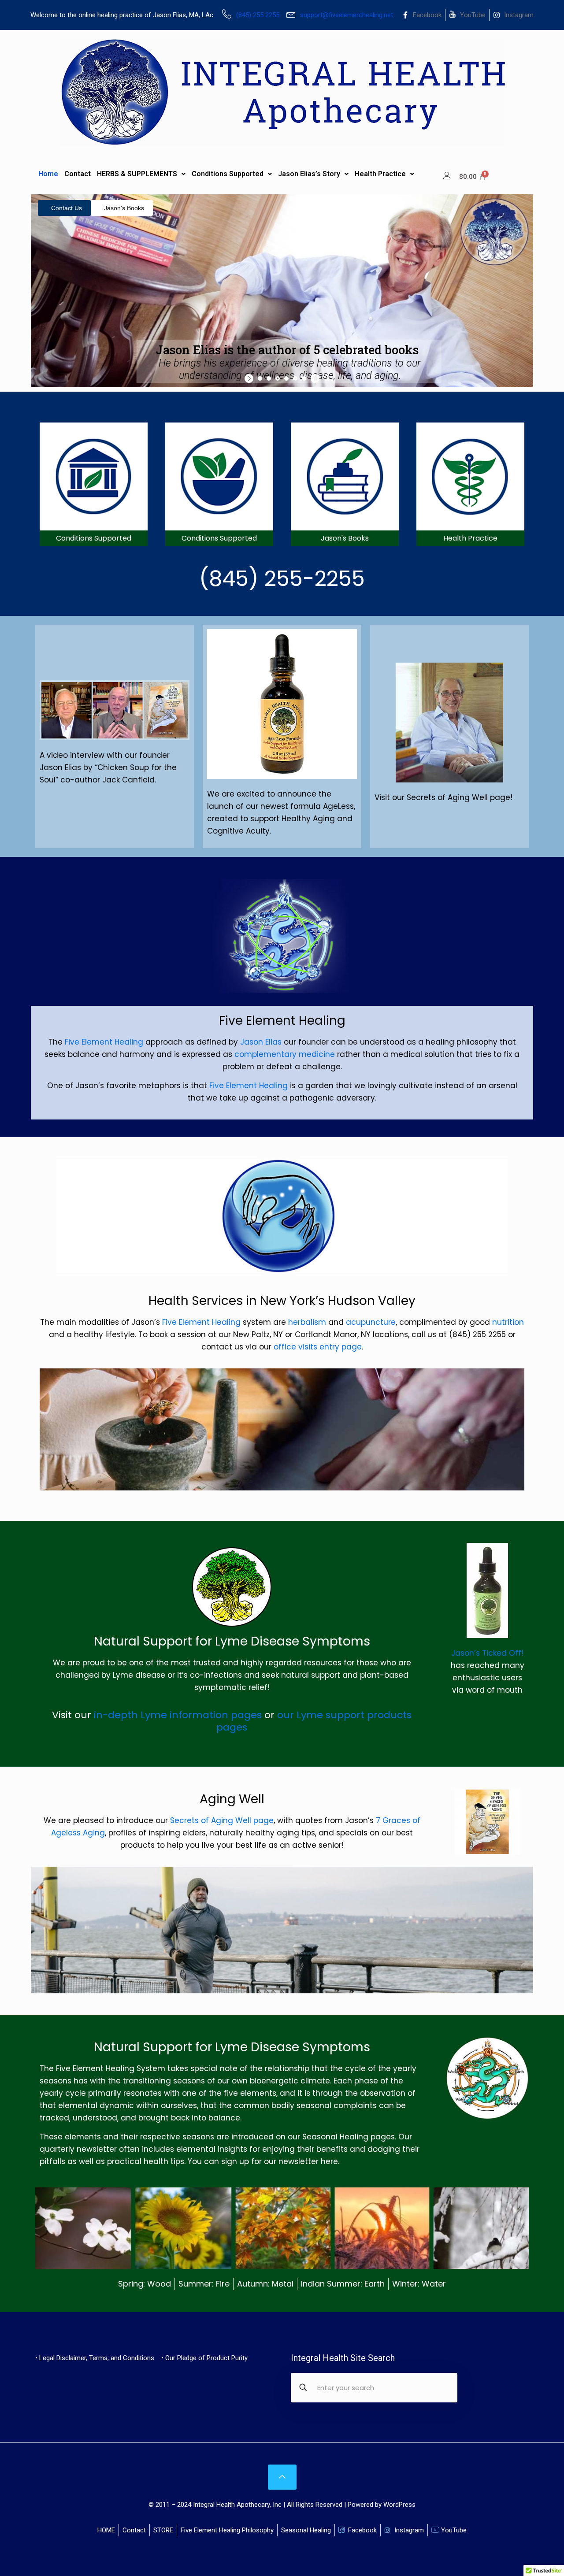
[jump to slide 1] (260, 378)
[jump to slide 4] (286, 378)
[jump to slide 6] (304, 378)
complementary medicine (285, 1054)
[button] (141, 174)
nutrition (508, 1322)
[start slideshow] (250, 378)
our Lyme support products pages (314, 1721)
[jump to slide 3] (278, 378)
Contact (78, 174)
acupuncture (371, 1322)
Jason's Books (124, 208)
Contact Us (67, 208)
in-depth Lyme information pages (176, 1715)
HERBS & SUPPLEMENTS (137, 174)
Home (48, 174)
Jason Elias (261, 1042)
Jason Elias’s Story (309, 174)
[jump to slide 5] (295, 378)
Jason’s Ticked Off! (487, 1653)
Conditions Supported (228, 174)
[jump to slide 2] (269, 378)
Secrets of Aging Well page (222, 1820)
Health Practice (380, 174)
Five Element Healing (104, 1042)
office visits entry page (318, 1347)
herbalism (307, 1322)
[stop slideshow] (314, 378)
